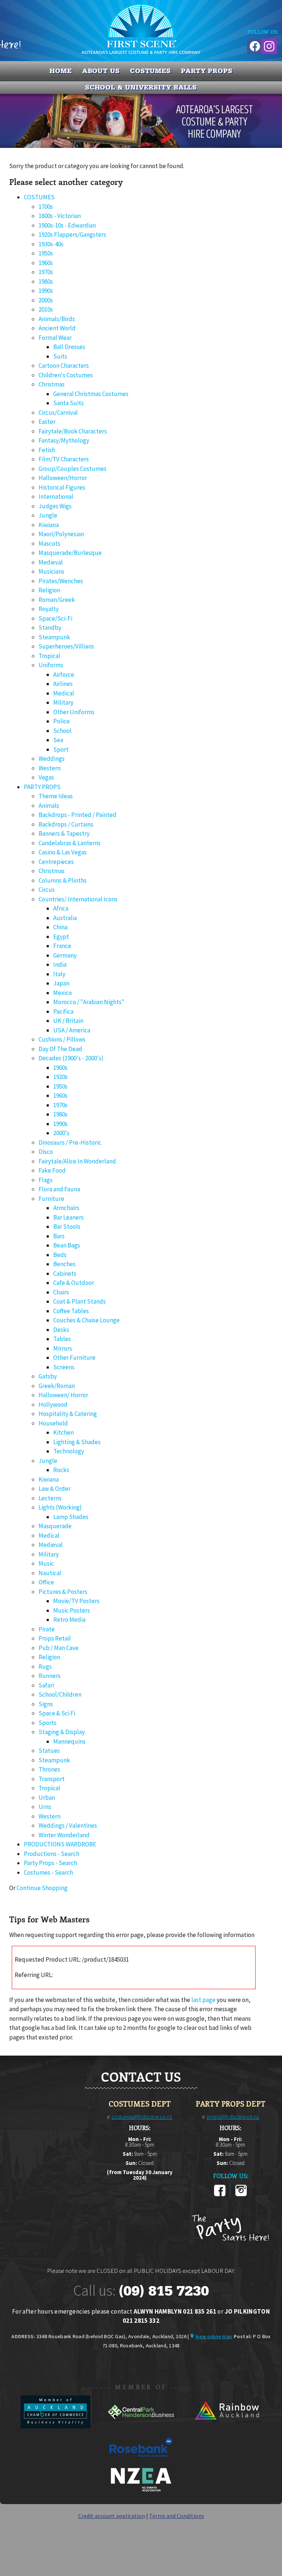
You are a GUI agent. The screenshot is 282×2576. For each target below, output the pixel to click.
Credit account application (112, 2516)
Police (62, 721)
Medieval (51, 562)
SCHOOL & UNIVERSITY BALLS (141, 87)
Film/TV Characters (64, 459)
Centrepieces (56, 862)
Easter (47, 422)
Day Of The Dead (60, 1049)
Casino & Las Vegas (63, 852)
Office (46, 1582)
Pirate (47, 1629)
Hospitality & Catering (68, 1414)
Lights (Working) (60, 1507)
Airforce (64, 675)
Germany (65, 955)
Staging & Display (62, 1732)
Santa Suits (68, 403)
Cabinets (65, 1274)
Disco (46, 1152)
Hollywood (53, 1405)
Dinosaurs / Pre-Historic (70, 1142)
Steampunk (54, 637)
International (56, 497)
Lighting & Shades (77, 1442)
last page (203, 2000)
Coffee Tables (71, 1311)
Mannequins (69, 1741)
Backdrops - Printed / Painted (77, 815)
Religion (49, 590)
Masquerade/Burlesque (70, 553)
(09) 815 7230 (164, 2291)
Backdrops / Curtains (66, 824)
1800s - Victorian (60, 216)
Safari (46, 1685)
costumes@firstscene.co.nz (142, 2117)
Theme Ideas (56, 796)
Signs (46, 1704)
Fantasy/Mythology (64, 440)
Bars (59, 1236)
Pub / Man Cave (59, 1648)
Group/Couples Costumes (73, 469)
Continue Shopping (42, 1888)
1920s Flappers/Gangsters (72, 235)
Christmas (52, 384)
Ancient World (57, 328)
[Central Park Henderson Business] (142, 2426)
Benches (64, 1264)
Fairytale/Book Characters (73, 431)
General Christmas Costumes (91, 394)
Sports (48, 1723)
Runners (50, 1676)
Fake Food (52, 1170)
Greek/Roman (57, 1386)
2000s (46, 300)
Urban (47, 1798)
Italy (59, 974)
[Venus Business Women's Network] (141, 2490)
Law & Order (55, 1489)
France (62, 946)
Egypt (61, 937)
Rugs (45, 1667)
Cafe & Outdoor (74, 1283)
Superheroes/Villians (66, 646)
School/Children (60, 1694)
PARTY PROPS (207, 71)
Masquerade (55, 1526)
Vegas (46, 777)
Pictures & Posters (63, 1592)
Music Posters (72, 1610)
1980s (46, 281)
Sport (61, 749)
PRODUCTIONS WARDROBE (60, 1844)
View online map (214, 2336)
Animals (49, 806)
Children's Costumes (66, 375)
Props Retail (55, 1638)
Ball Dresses (69, 347)
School (62, 731)
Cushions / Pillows (62, 1039)
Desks (61, 1330)
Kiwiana (49, 525)
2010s (46, 309)
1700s (46, 207)
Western (50, 768)
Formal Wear (55, 338)
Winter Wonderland (64, 1835)
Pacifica (63, 1011)
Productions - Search (52, 1854)
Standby (50, 628)
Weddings (52, 759)
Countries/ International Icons (78, 899)
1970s (46, 272)
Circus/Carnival (58, 413)
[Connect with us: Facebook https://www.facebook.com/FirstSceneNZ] (254, 45)
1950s (46, 253)
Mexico (63, 993)
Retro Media (69, 1620)
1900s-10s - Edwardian (67, 225)
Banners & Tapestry (64, 833)
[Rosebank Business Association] (141, 2462)
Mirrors (63, 1348)
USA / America (72, 1030)
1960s (46, 263)
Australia (65, 918)
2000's (61, 1133)
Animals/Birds (57, 319)
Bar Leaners (68, 1217)
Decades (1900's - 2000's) (71, 1058)
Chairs (61, 1292)
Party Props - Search (50, 1863)
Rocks (61, 1470)
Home (61, 71)
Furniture (51, 1199)
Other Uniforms (74, 712)
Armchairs (66, 1208)
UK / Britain (68, 1021)
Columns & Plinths (63, 880)
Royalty (49, 609)
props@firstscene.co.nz (233, 2117)
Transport (52, 1779)
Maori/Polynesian (61, 534)
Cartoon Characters (64, 366)
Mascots (49, 544)
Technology (69, 1451)
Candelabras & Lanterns (70, 843)
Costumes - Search (48, 1872)
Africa (61, 908)
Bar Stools (67, 1227)
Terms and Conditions (177, 2516)
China (60, 927)
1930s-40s (51, 244)
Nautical (50, 1573)
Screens (64, 1367)
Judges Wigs (55, 506)
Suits (60, 356)
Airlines (63, 684)
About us (101, 71)
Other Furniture (74, 1358)
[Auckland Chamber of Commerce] (56, 2426)
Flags (46, 1180)
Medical (64, 693)
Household (53, 1423)
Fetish (47, 450)
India (60, 964)
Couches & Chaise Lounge (86, 1320)
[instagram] (241, 2195)
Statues (49, 1751)
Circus (47, 890)
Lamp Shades (71, 1517)
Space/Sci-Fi (55, 618)
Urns (45, 1807)
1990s (46, 291)
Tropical (49, 656)
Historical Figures (62, 487)
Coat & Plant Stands (79, 1301)
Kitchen (64, 1432)
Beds (60, 1255)
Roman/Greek (57, 600)
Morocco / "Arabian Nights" (89, 1002)
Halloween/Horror (63, 478)
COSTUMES (150, 71)
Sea (58, 740)
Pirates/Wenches (61, 581)
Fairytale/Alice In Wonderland (77, 1161)
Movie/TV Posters (76, 1601)
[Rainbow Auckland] (227, 2426)
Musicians (51, 571)
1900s (60, 1068)
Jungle (48, 515)
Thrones (49, 1769)
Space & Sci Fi (57, 1713)
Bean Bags (67, 1245)
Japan (61, 983)
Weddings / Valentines (68, 1825)
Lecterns (50, 1498)
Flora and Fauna (59, 1189)
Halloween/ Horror (63, 1395)
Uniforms (51, 665)
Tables (62, 1339)
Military (63, 702)
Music (46, 1563)
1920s (60, 1077)
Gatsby (48, 1376)
